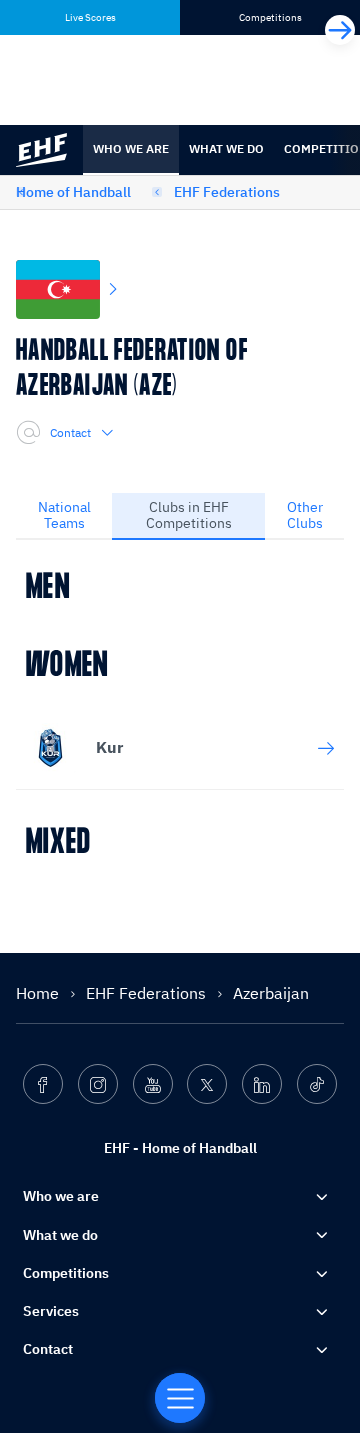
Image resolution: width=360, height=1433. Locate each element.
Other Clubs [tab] (305, 515)
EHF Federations (227, 192)
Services (51, 1311)
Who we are (131, 148)
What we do (226, 148)
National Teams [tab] (64, 515)
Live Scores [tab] (90, 17)
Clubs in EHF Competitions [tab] (189, 515)
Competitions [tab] (270, 17)
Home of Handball (73, 192)
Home (39, 993)
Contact (70, 432)
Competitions (66, 1273)
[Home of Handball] (180, 1398)
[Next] (340, 30)
